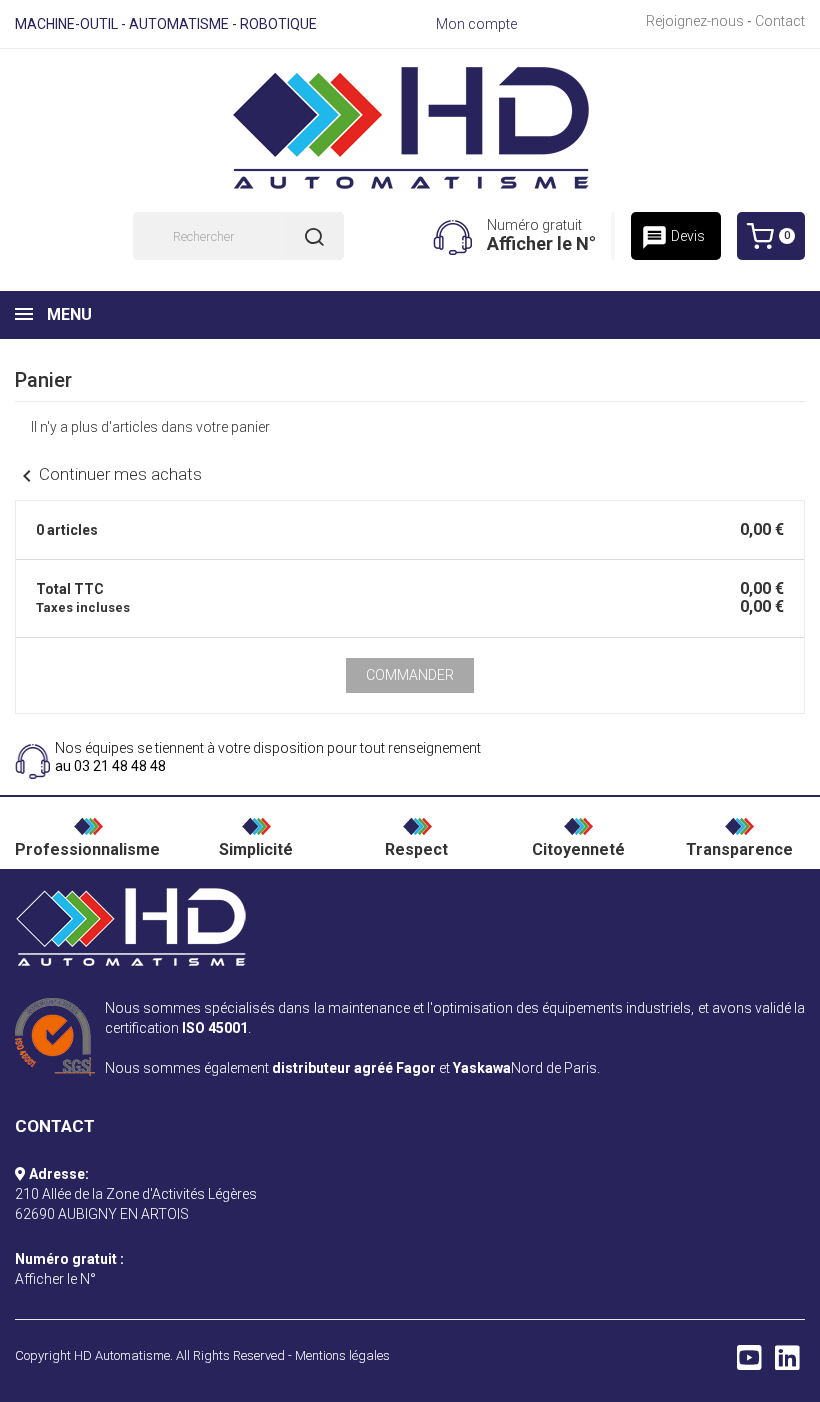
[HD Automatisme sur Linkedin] (787, 1363)
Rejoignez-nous (695, 21)
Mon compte (476, 24)
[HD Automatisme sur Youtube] (749, 1363)
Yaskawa (482, 1068)
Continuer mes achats (108, 474)
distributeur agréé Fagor (354, 1068)
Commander (410, 675)
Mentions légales (342, 1355)
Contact (780, 21)
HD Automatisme (122, 1355)
